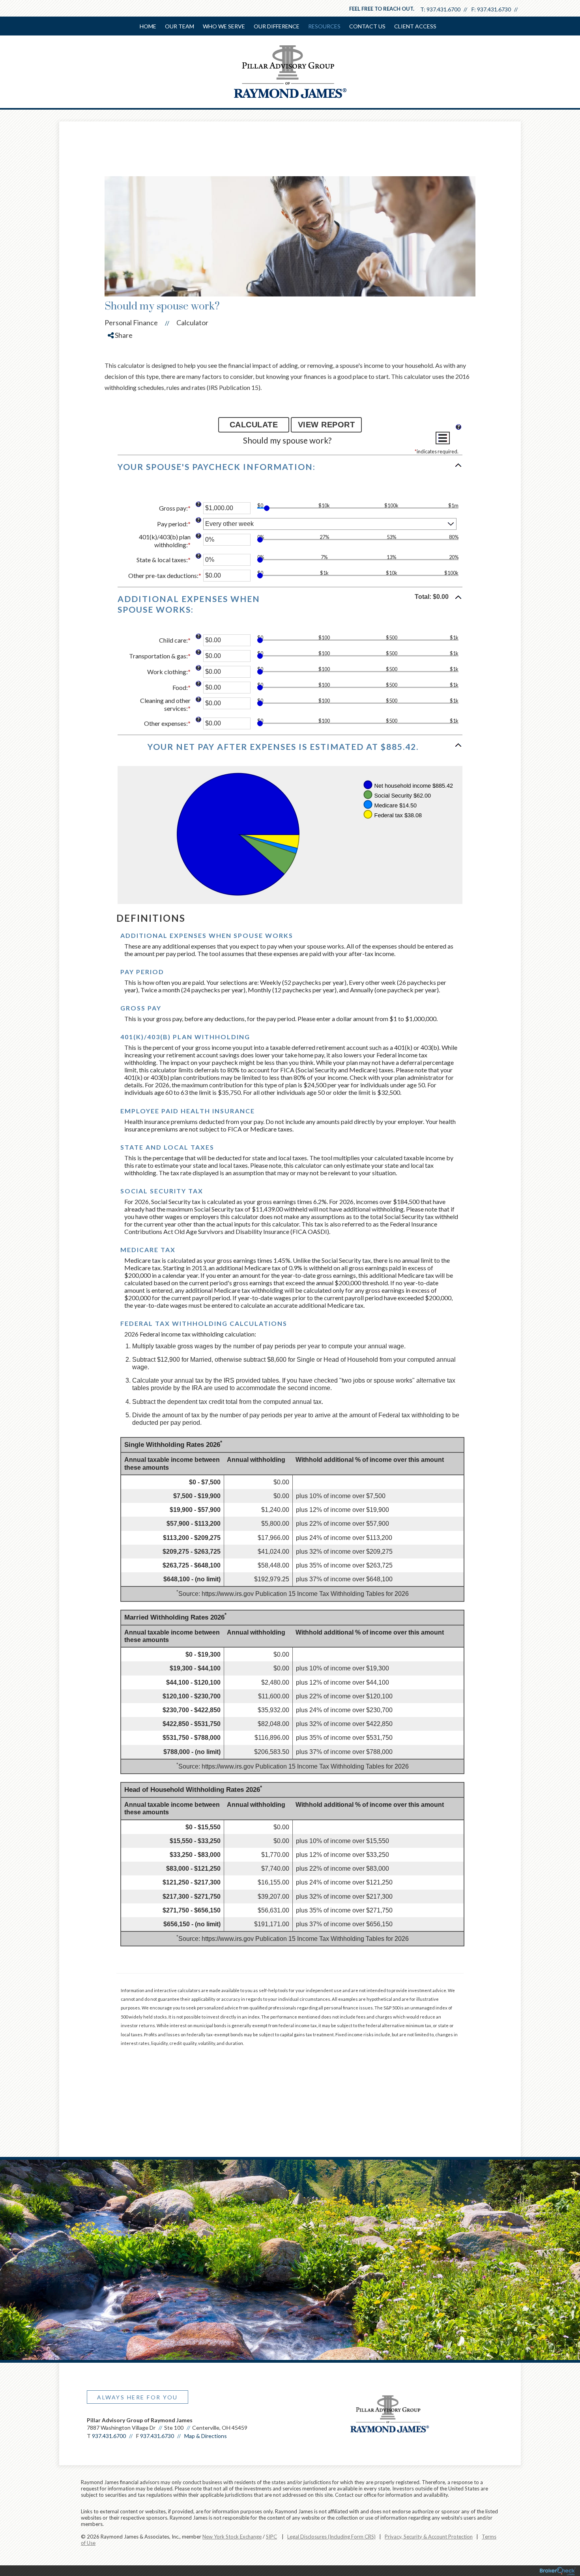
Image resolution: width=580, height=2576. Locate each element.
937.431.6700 (443, 9)
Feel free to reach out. (382, 9)
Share (123, 335)
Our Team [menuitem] (180, 26)
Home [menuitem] (148, 26)
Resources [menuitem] (324, 26)
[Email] (121, 390)
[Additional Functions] (443, 438)
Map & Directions (206, 2436)
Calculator (192, 322)
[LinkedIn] (121, 376)
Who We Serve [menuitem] (224, 26)
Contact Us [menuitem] (367, 26)
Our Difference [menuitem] (277, 26)
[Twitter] (121, 362)
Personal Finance (131, 322)
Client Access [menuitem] (415, 26)
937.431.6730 (494, 9)
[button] (290, 470)
